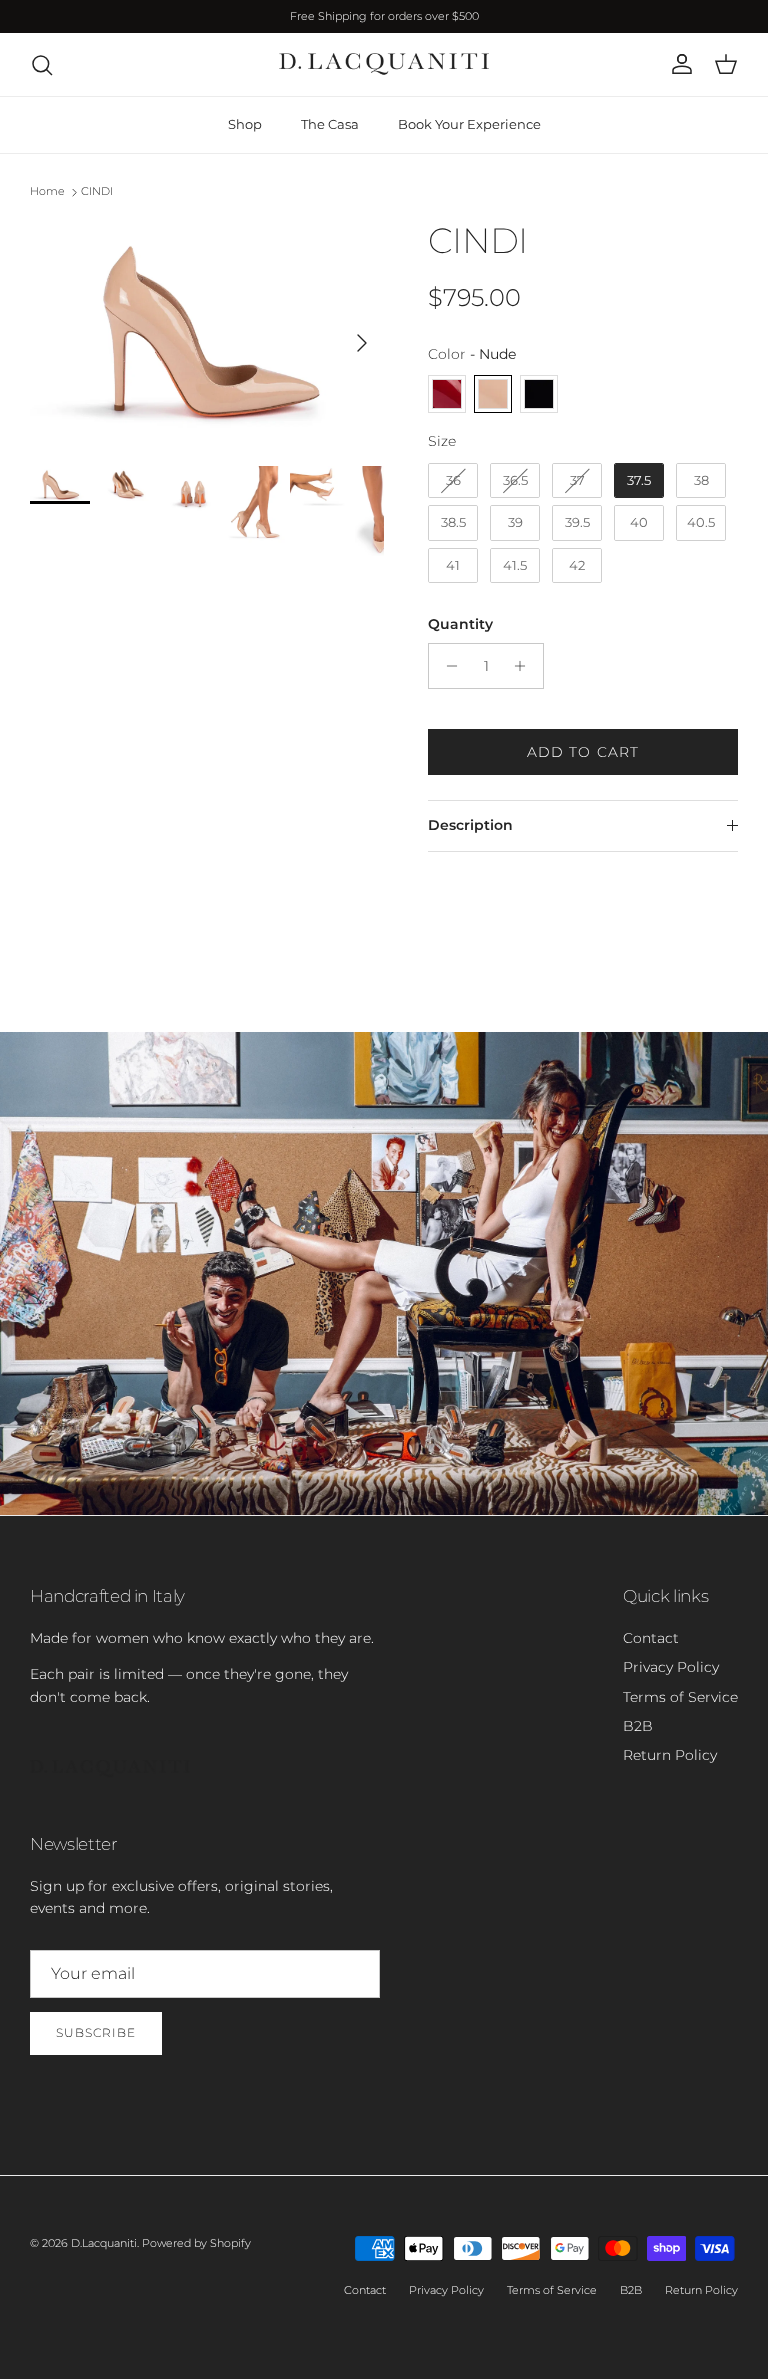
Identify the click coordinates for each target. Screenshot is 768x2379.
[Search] (42, 65)
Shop (245, 124)
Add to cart (583, 752)
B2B (638, 1726)
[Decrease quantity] (446, 666)
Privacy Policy (671, 1667)
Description (470, 825)
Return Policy (670, 1755)
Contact (651, 1638)
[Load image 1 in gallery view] (207, 333)
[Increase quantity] (525, 666)
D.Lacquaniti (104, 2243)
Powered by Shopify (196, 2243)
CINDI (97, 191)
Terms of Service (680, 1697)
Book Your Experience (469, 124)
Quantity (460, 624)
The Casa (330, 124)
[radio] (447, 394)
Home (47, 191)
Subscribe (96, 2032)
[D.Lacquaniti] (384, 64)
